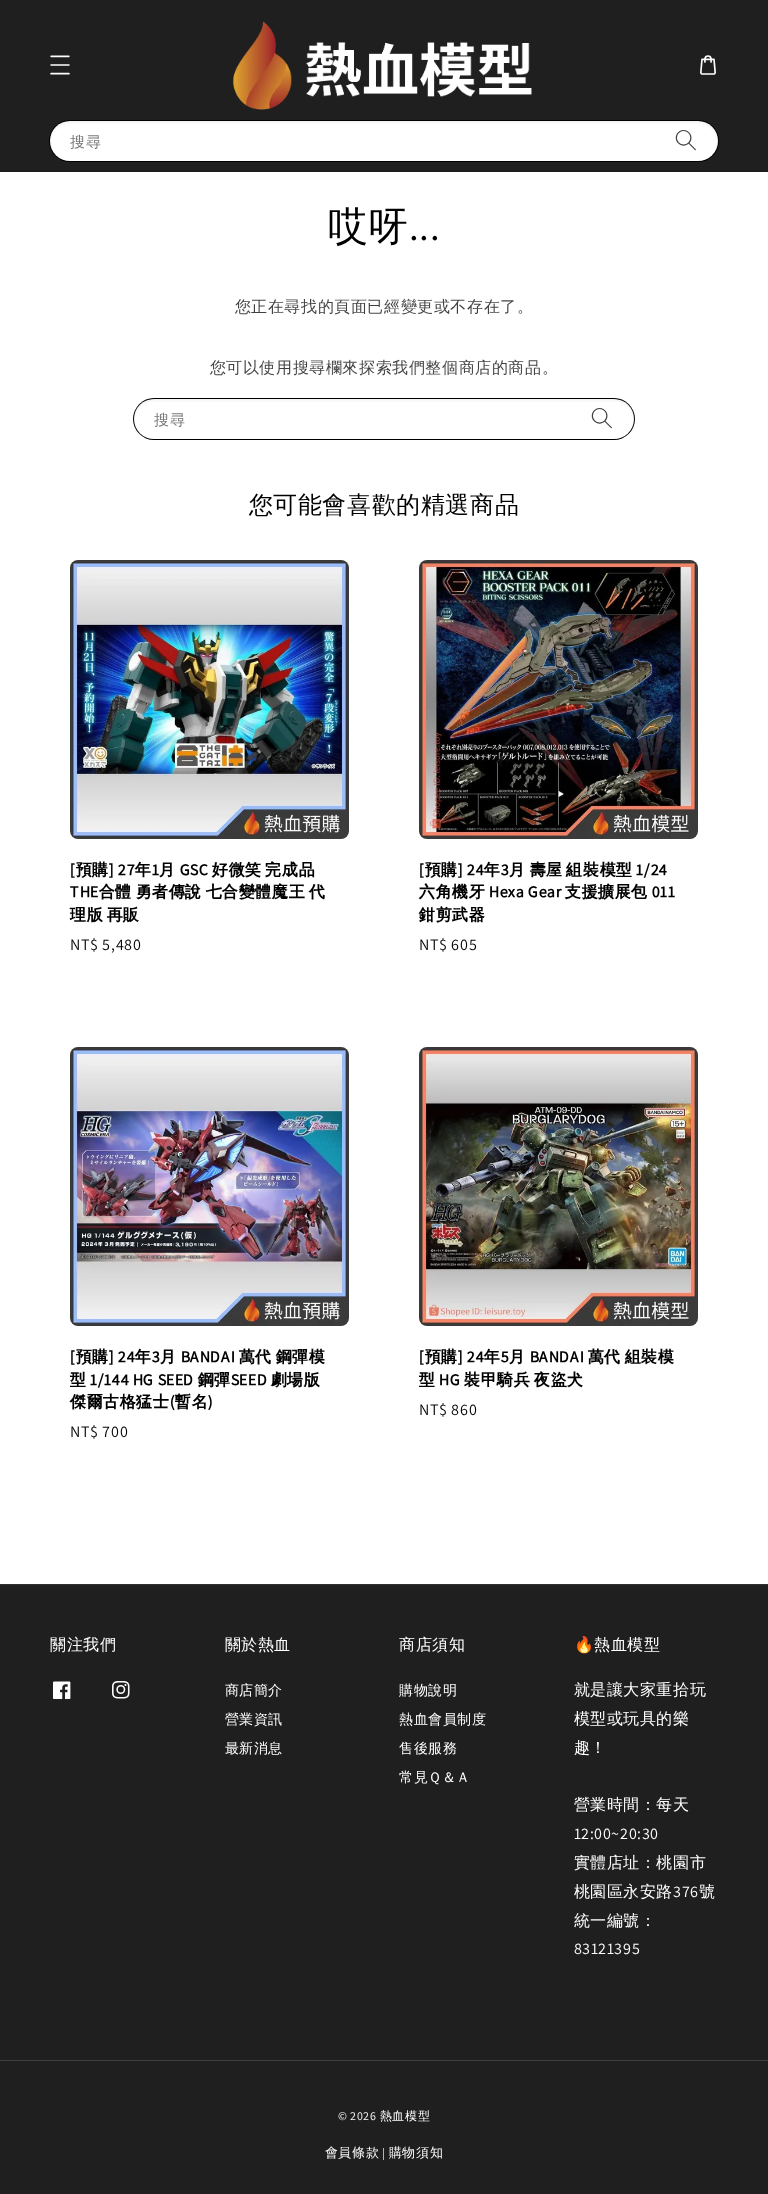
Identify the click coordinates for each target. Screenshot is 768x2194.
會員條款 (352, 2152)
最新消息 (254, 1748)
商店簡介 (254, 1690)
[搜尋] (686, 140)
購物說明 (428, 1690)
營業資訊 (254, 1719)
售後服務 (428, 1748)
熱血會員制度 (443, 1719)
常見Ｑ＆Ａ (435, 1777)
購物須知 (416, 2152)
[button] (60, 65)
